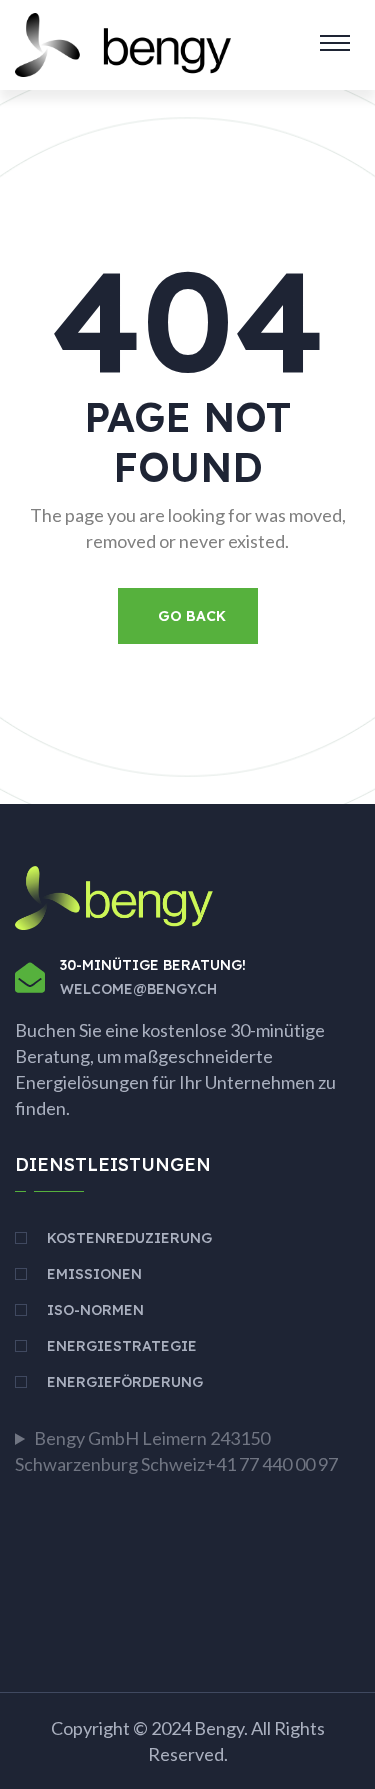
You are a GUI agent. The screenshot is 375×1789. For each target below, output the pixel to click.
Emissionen (94, 1274)
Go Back (192, 616)
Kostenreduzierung (129, 1238)
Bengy (219, 1728)
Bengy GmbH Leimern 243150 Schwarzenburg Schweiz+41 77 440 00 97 (176, 1451)
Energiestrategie (122, 1346)
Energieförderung (125, 1382)
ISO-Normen (95, 1310)
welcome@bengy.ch (138, 989)
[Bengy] (123, 43)
